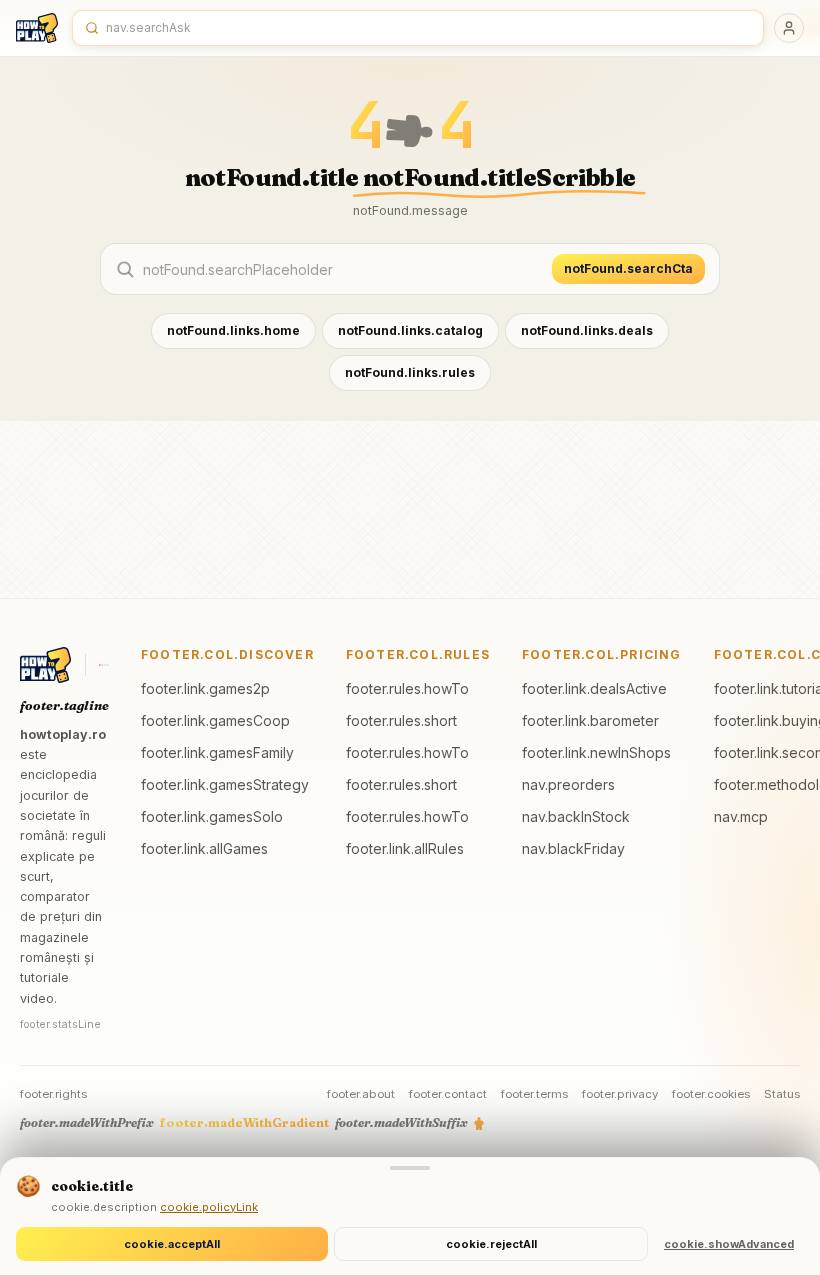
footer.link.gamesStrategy (225, 784)
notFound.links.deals (587, 330)
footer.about (361, 1094)
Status (782, 1094)
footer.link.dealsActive (594, 688)
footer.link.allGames (204, 848)
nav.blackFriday (573, 848)
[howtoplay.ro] (37, 28)
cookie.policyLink (209, 1207)
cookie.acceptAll (172, 1244)
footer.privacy (620, 1094)
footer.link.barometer (590, 720)
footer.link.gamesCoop (215, 720)
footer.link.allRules (405, 848)
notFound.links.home (233, 330)
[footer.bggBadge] (104, 665)
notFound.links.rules (410, 372)
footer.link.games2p (205, 688)
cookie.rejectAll (491, 1244)
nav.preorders (568, 784)
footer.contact (448, 1094)
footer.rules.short (401, 720)
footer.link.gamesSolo (212, 816)
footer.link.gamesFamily (217, 752)
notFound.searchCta (628, 268)
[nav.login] (789, 28)
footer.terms (534, 1094)
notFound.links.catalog (410, 330)
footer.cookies (711, 1094)
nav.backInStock (576, 816)
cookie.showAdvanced (729, 1244)
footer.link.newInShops (596, 752)
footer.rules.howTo (407, 688)
